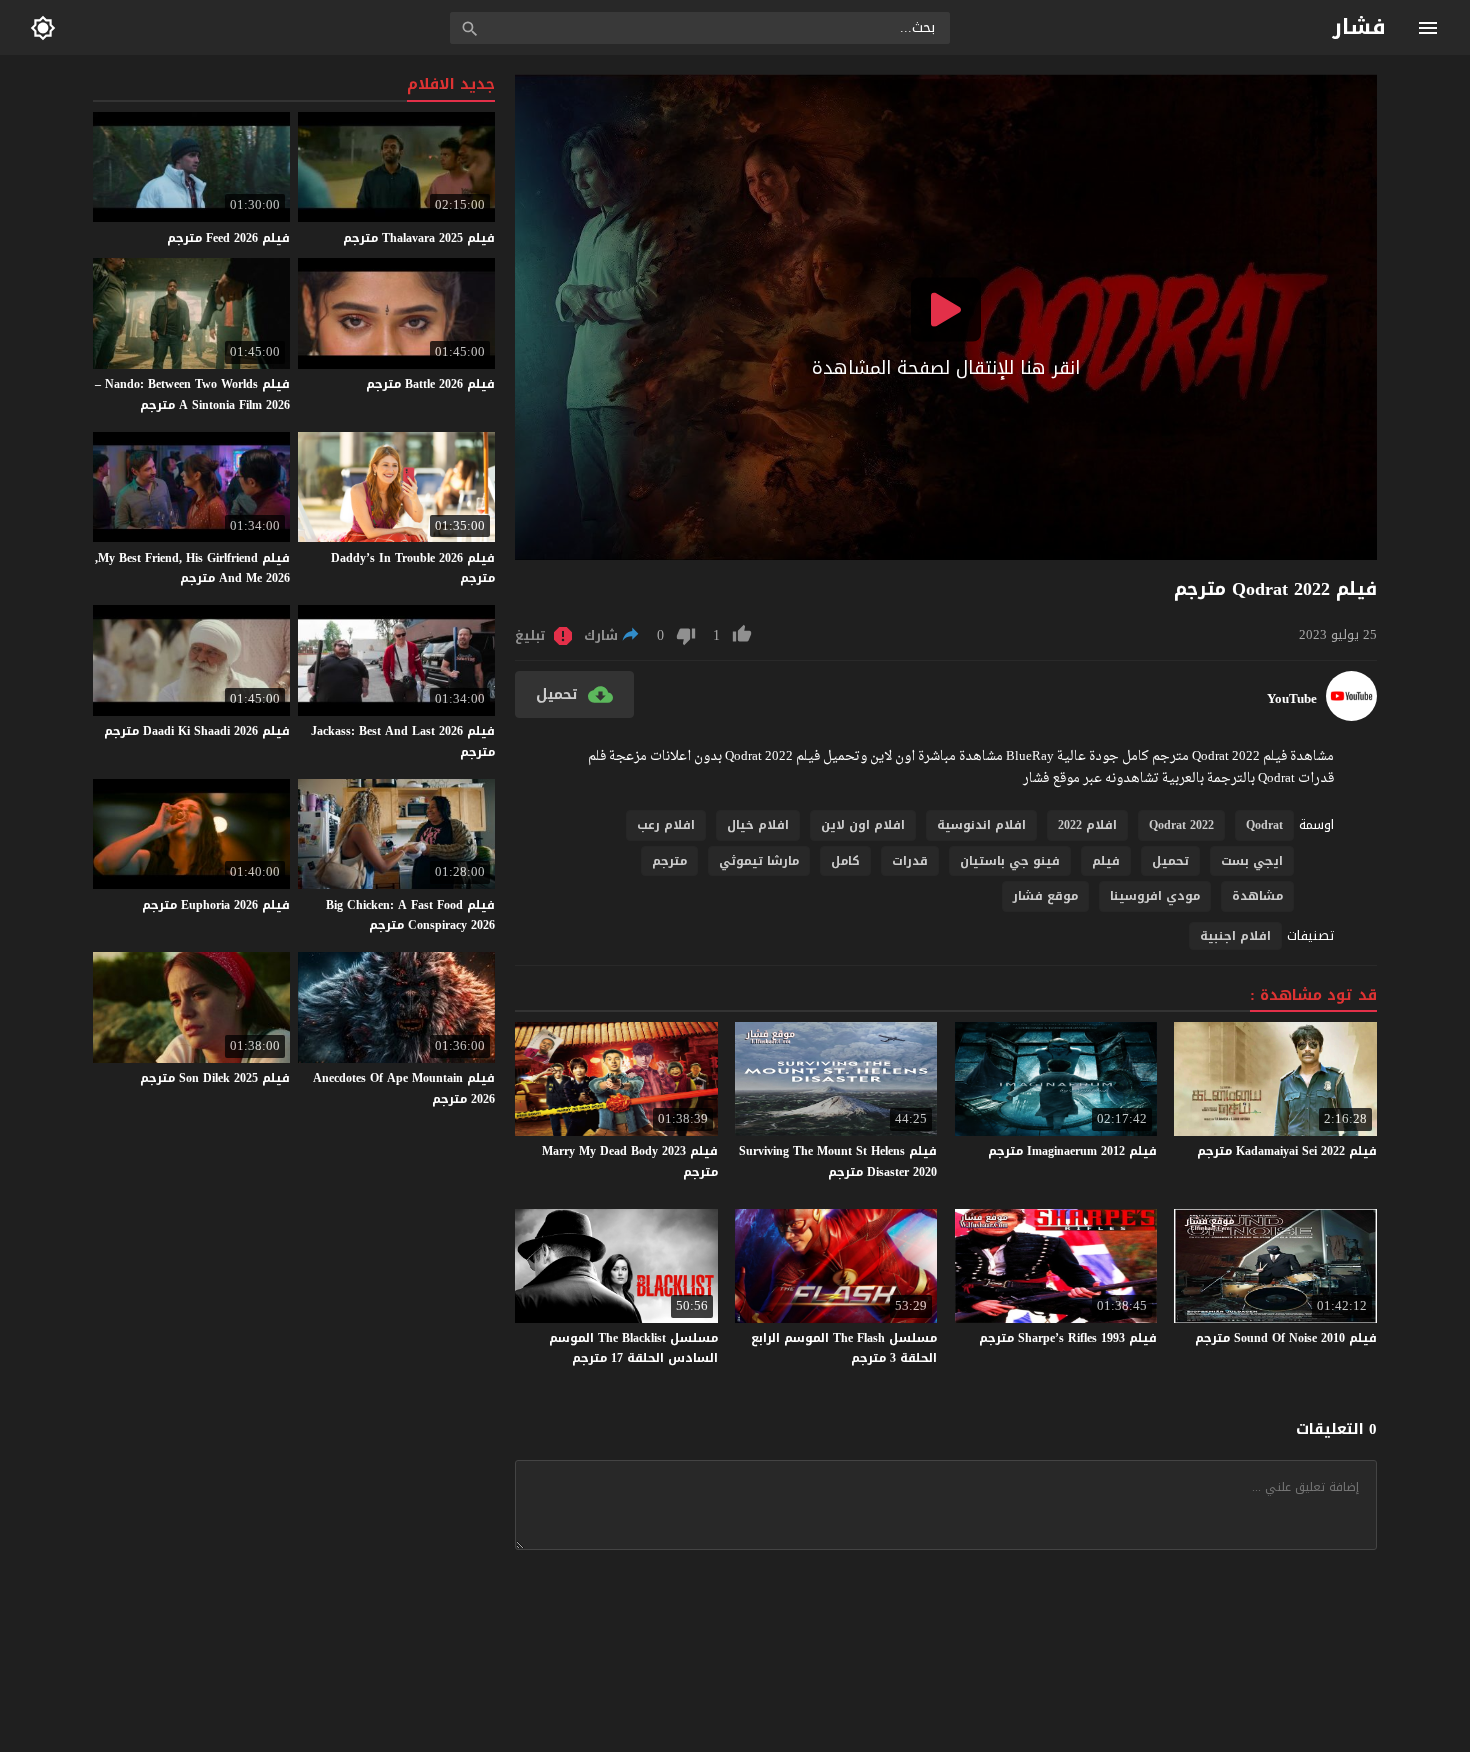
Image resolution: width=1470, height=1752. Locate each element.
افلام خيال (758, 825)
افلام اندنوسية (981, 825)
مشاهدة (1257, 896)
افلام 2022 (1087, 825)
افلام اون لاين (863, 825)
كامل (845, 861)
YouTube (1292, 699)
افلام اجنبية (1235, 936)
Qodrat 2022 (1181, 825)
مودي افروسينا (1155, 896)
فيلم (1106, 861)
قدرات (910, 861)
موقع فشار (1045, 896)
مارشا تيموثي (759, 861)
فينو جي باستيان (1010, 861)
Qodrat (1264, 825)
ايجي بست (1252, 861)
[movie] (1351, 716)
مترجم (669, 861)
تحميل (1170, 861)
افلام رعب (666, 825)
